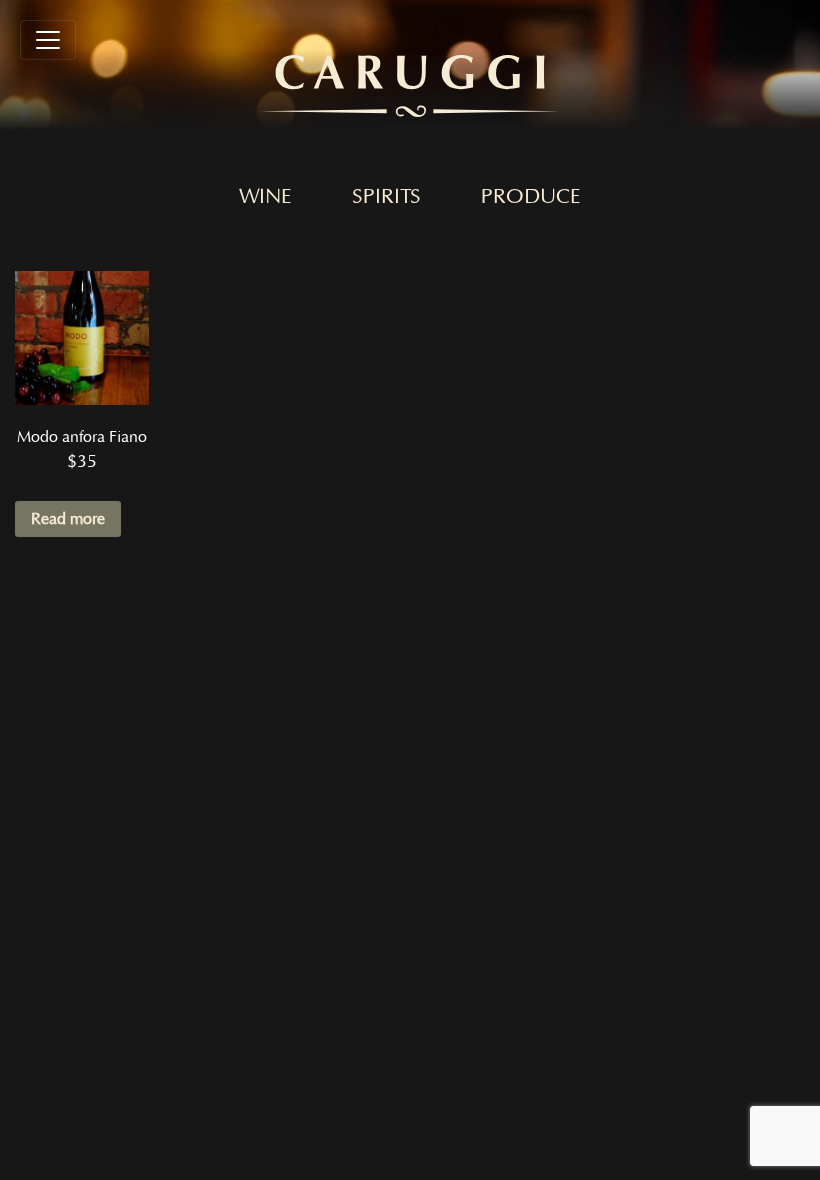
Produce (531, 197)
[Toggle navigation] (48, 40)
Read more (68, 519)
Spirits (386, 197)
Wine (265, 197)
